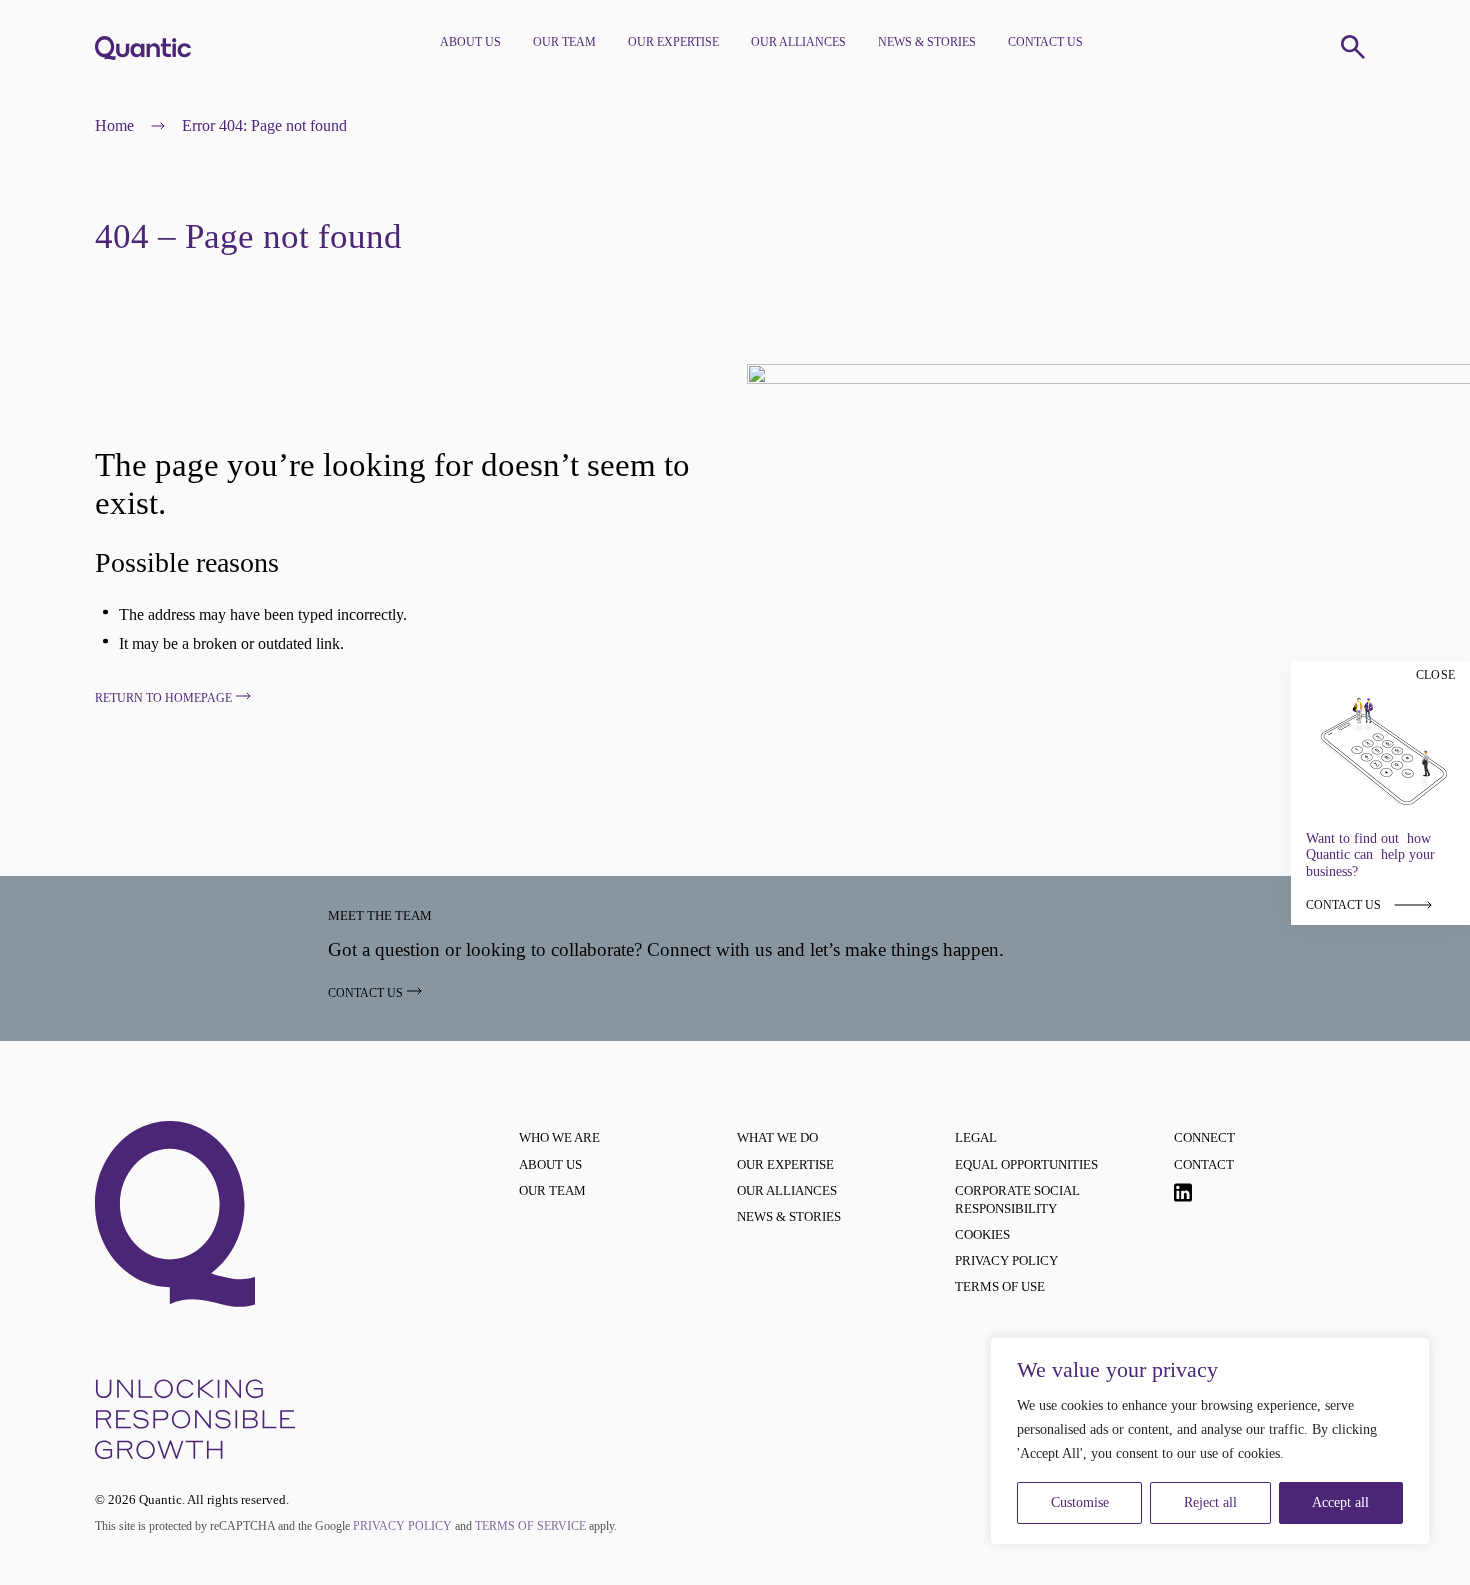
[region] (1210, 1441)
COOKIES (982, 1234)
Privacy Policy (402, 1526)
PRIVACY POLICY (1006, 1260)
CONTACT (1204, 1164)
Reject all (1210, 1502)
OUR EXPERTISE (673, 42)
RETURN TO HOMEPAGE (163, 698)
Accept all (1340, 1502)
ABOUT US (470, 42)
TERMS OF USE (1000, 1286)
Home (114, 125)
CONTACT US (1045, 42)
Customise (1080, 1502)
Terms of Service (530, 1526)
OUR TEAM (564, 42)
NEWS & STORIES (927, 42)
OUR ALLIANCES (798, 42)
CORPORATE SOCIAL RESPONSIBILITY (1017, 1199)
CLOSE (1435, 675)
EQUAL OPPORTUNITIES (1026, 1164)
